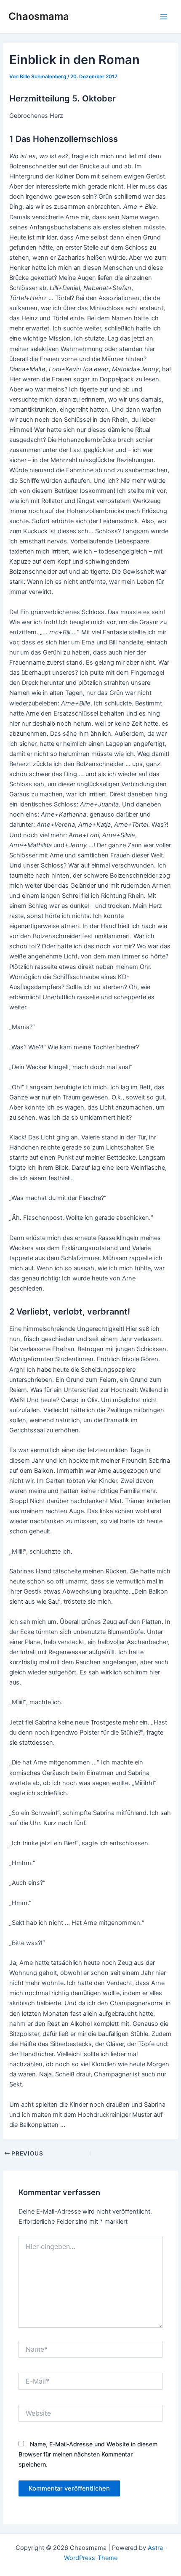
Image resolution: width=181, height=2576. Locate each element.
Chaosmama (39, 16)
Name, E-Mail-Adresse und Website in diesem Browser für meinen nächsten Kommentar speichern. (88, 2454)
